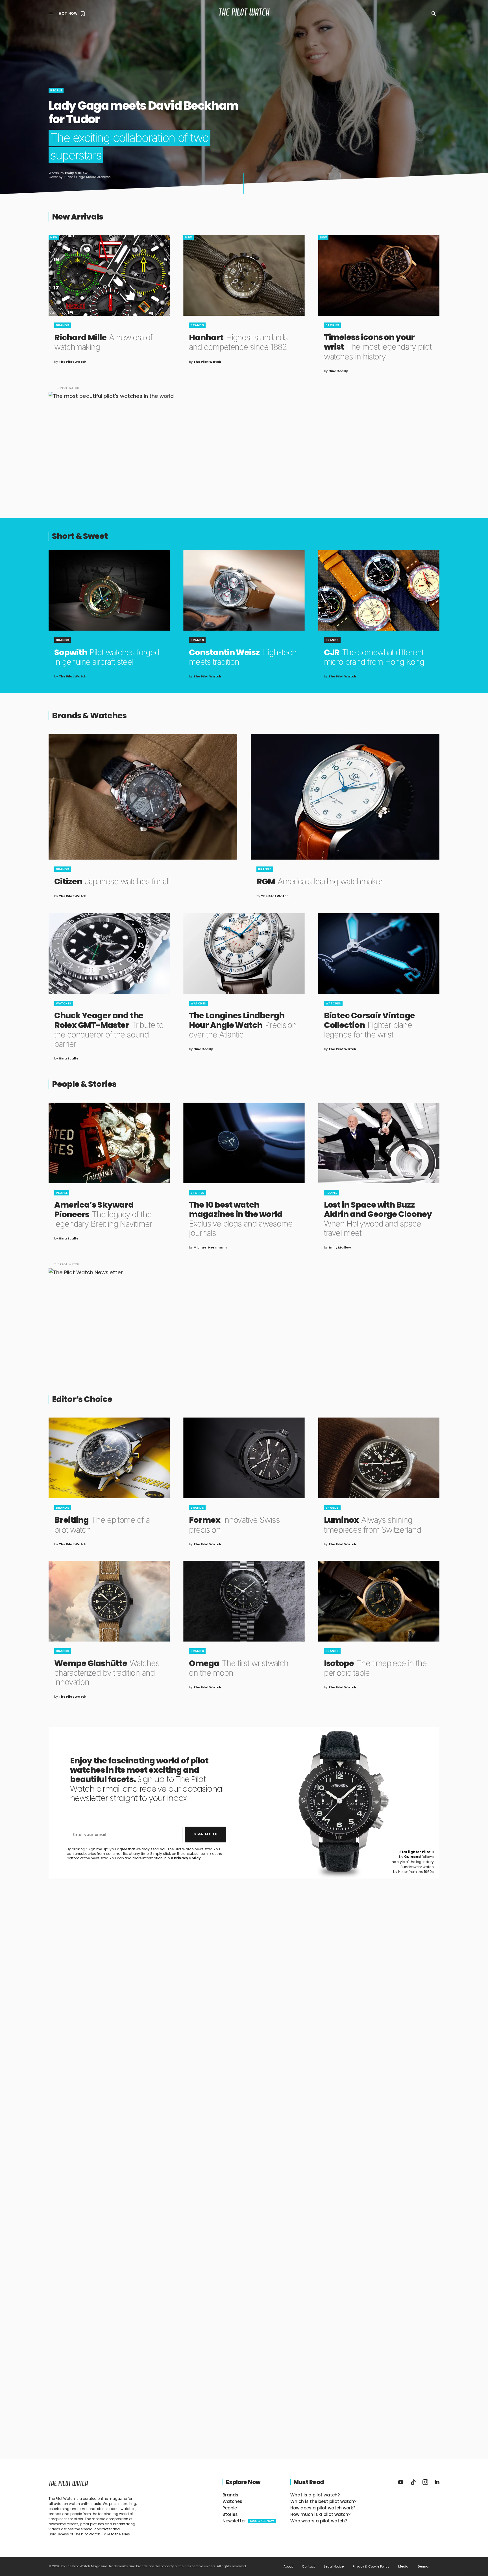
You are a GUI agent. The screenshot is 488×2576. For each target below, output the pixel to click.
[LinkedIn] (437, 2482)
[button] (51, 14)
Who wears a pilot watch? (319, 2521)
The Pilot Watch (244, 13)
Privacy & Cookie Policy (371, 2567)
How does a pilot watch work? (323, 2508)
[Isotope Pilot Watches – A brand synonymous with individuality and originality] (379, 1601)
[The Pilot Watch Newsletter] (244, 1319)
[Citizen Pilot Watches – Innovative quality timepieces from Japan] (143, 797)
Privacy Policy (187, 1858)
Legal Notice (334, 2567)
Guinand (412, 1857)
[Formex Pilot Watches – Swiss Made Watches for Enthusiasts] (244, 1458)
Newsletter (248, 2521)
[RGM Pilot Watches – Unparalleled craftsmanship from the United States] (345, 797)
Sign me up (205, 1834)
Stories (333, 325)
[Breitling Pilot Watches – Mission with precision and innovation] (109, 1458)
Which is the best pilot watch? (323, 2501)
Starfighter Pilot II (417, 1852)
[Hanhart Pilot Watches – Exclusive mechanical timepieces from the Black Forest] (244, 275)
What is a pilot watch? (315, 2495)
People (56, 90)
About (288, 2567)
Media (403, 2567)
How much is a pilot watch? (320, 2514)
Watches (64, 1003)
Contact (308, 2567)
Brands (63, 325)
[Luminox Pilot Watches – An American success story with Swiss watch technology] (379, 1458)
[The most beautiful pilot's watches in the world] (244, 442)
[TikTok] (413, 2482)
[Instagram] (425, 2482)
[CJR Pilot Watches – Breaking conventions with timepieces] (379, 590)
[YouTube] (401, 2482)
